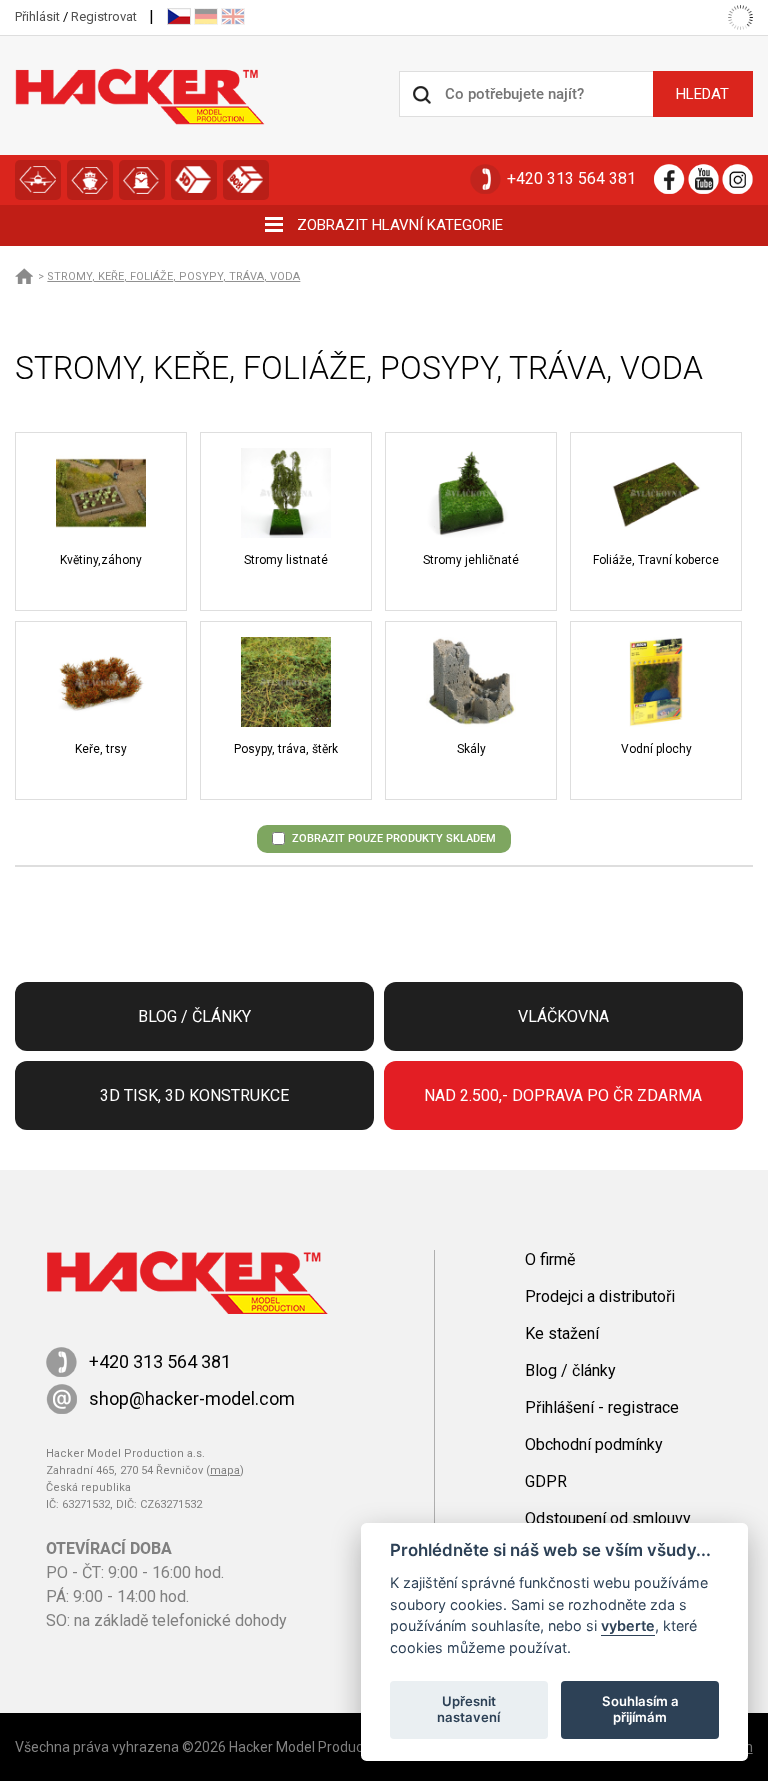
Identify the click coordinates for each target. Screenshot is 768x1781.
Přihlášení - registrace (602, 1407)
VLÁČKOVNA (142, 180)
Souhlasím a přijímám (640, 1709)
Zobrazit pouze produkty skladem (394, 838)
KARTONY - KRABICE (246, 180)
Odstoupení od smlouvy (608, 1518)
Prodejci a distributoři (600, 1296)
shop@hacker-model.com (192, 1398)
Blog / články (194, 1016)
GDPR (546, 1481)
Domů (25, 276)
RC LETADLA (38, 180)
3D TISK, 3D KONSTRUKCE (194, 180)
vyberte (628, 1625)
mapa (225, 1470)
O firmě (550, 1259)
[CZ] (179, 16)
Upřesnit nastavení (468, 1709)
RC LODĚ (90, 180)
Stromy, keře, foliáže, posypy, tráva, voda (173, 276)
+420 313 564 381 (571, 178)
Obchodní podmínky (594, 1444)
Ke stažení (562, 1333)
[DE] (206, 16)
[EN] (233, 16)
